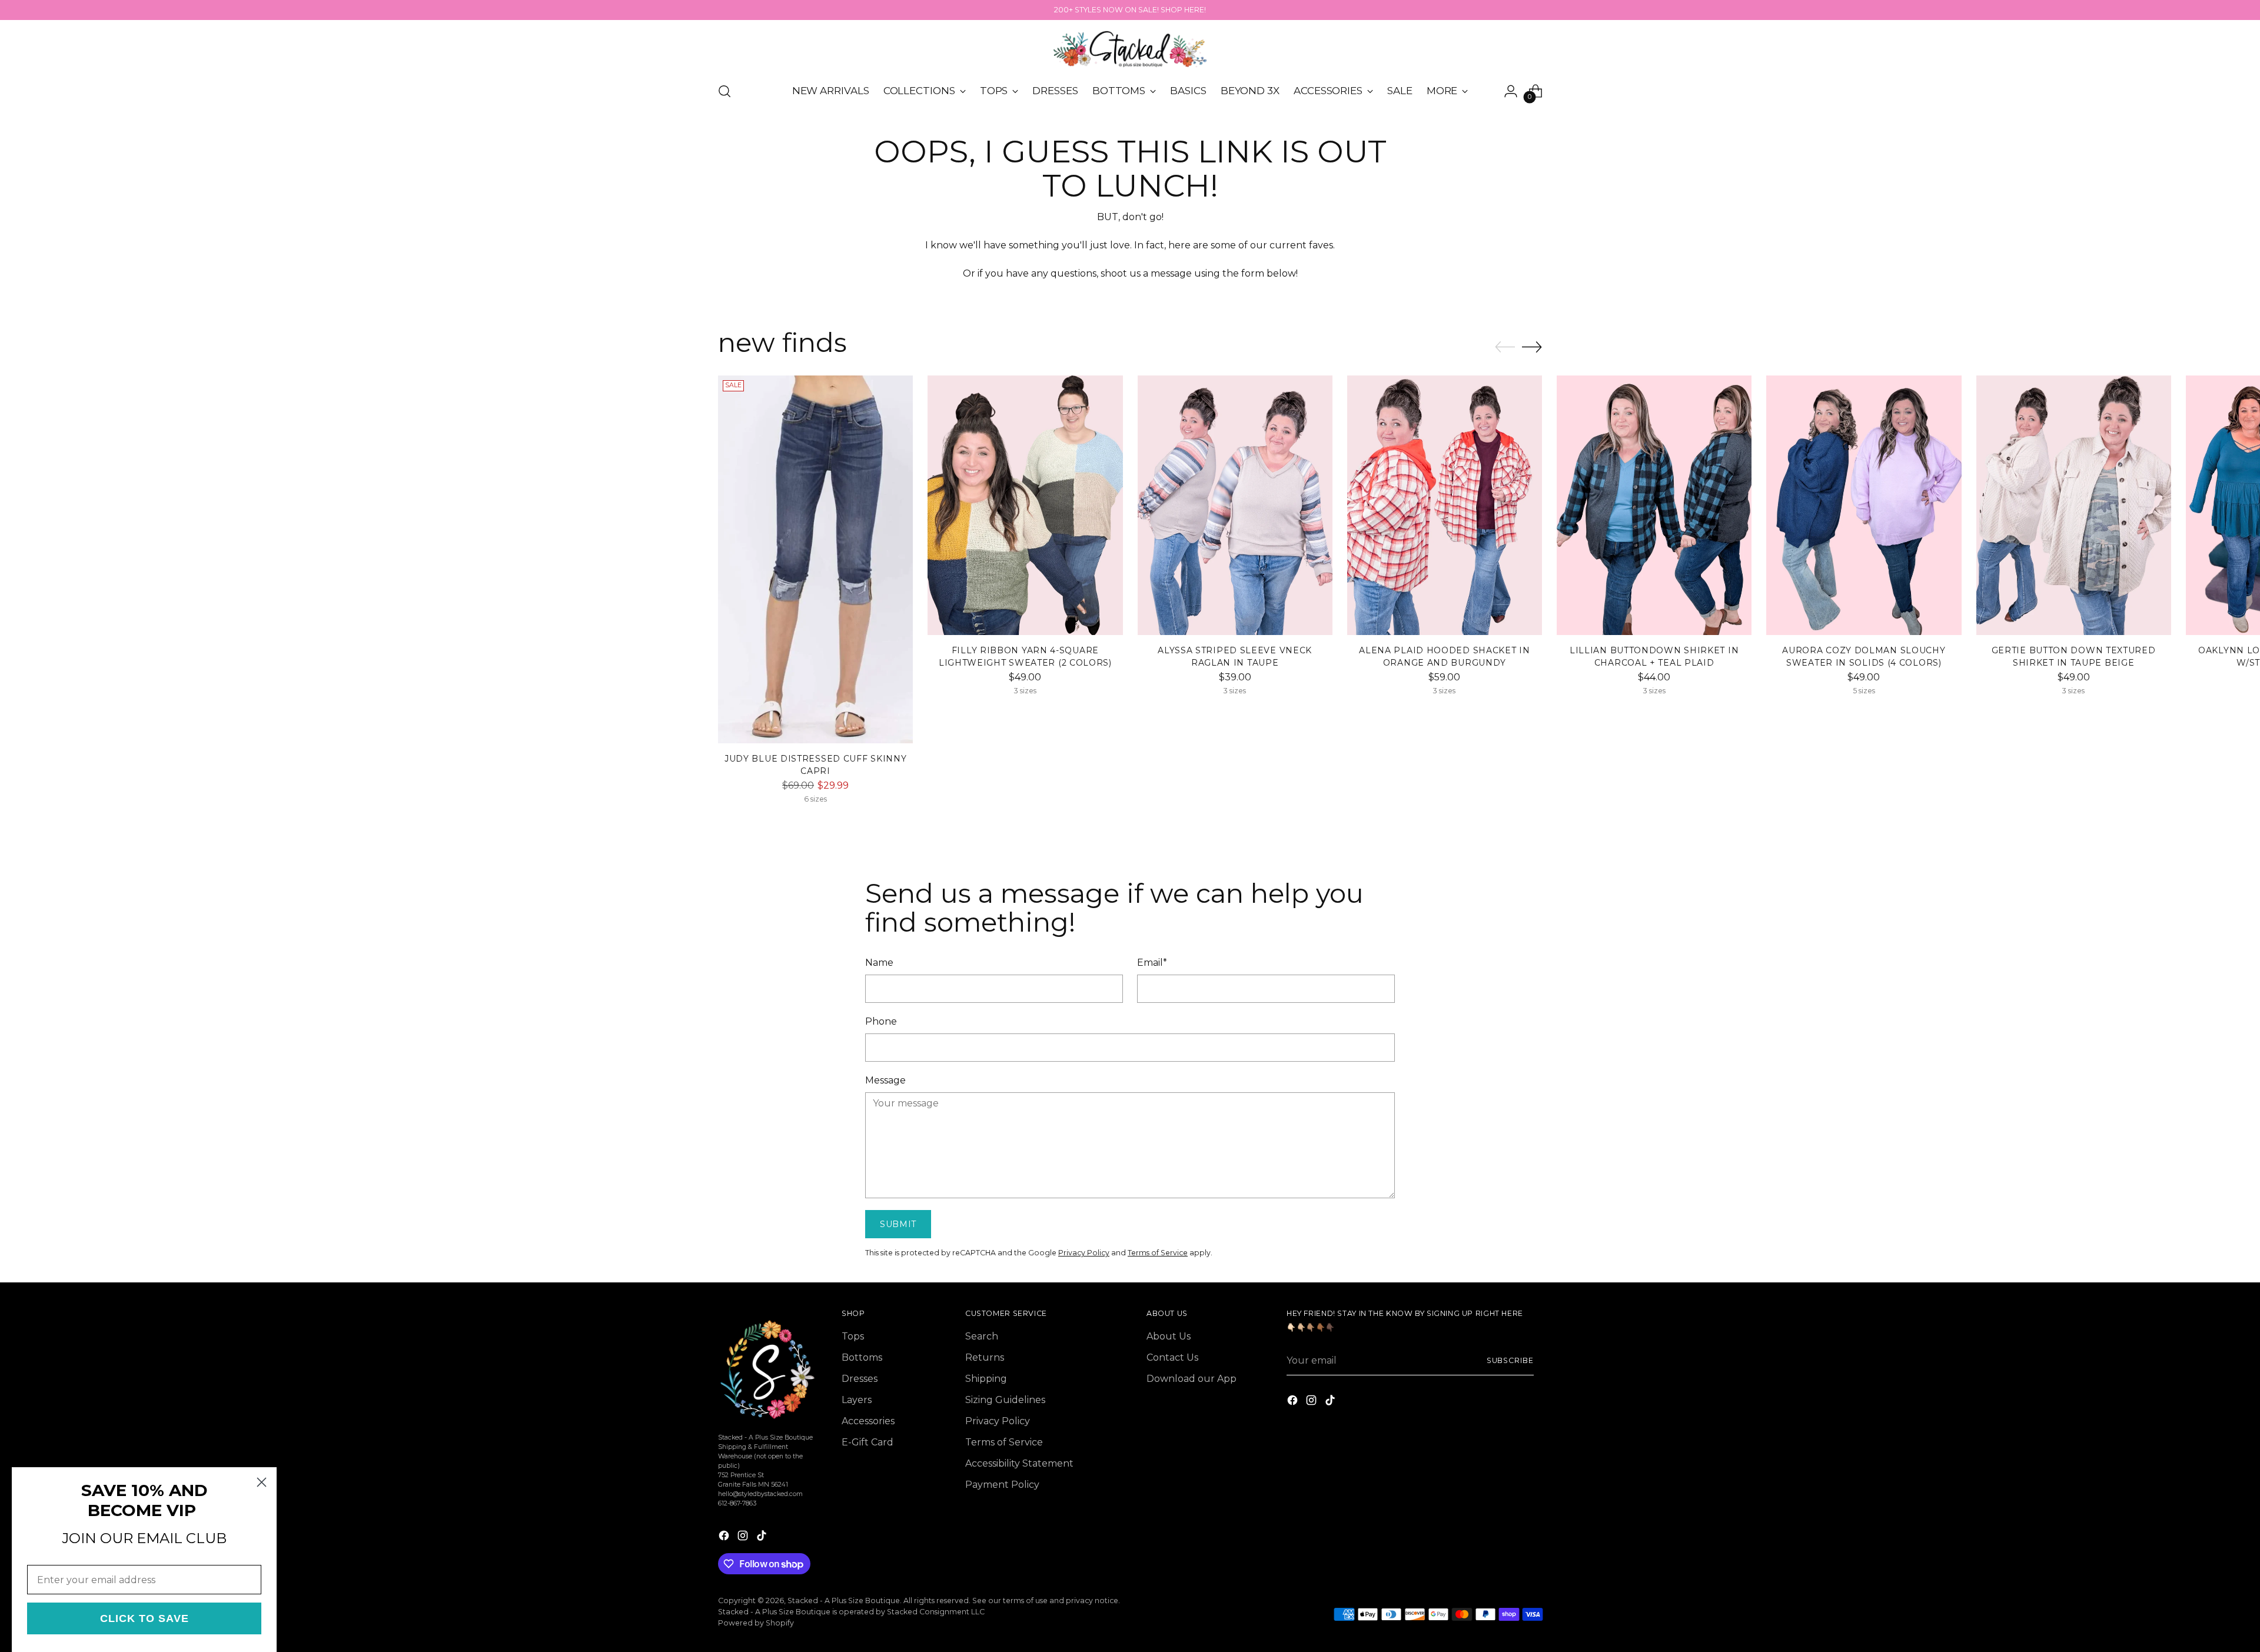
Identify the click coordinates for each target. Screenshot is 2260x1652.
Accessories (868, 1421)
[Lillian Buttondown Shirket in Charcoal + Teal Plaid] (1654, 505)
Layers (857, 1400)
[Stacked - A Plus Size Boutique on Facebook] (725, 1538)
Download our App (1192, 1379)
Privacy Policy (1084, 1253)
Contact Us (1172, 1357)
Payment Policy (1002, 1485)
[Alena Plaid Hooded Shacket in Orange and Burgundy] (1445, 505)
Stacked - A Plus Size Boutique (844, 1601)
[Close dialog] (262, 1482)
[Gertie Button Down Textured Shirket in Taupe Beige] (2074, 505)
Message (885, 1080)
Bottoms (862, 1357)
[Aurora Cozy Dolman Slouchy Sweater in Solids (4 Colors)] (1864, 505)
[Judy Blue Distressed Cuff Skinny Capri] (815, 559)
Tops (853, 1336)
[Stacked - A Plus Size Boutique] (1130, 49)
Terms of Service (1158, 1253)
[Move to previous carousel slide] (1505, 347)
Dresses (860, 1379)
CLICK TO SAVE (144, 1618)
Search (982, 1336)
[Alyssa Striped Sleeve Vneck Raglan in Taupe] (1235, 505)
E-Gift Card (868, 1442)
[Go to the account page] (1511, 91)
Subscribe (1510, 1360)
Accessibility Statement (1019, 1463)
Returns (985, 1357)
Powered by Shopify (756, 1623)
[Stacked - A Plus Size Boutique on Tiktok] (763, 1538)
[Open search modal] (724, 91)
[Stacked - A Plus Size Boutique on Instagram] (744, 1538)
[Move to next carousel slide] (1532, 347)
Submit (898, 1224)
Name (879, 963)
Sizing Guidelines (1005, 1400)
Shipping (986, 1379)
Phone (881, 1021)
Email (1152, 963)
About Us (1169, 1336)
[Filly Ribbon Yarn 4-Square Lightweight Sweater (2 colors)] (1025, 505)
